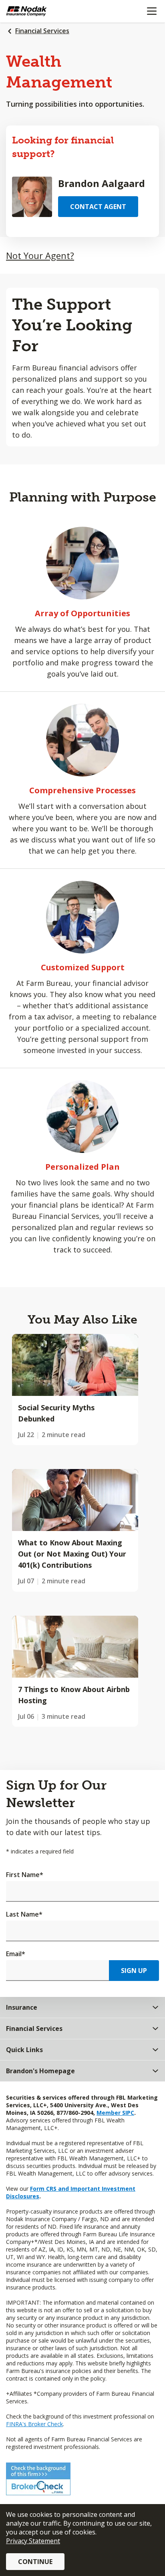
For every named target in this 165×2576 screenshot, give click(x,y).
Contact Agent (98, 207)
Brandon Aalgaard (102, 183)
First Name (25, 1875)
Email (16, 1954)
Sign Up (134, 1971)
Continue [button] (35, 2562)
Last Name (24, 1914)
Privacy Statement (33, 2541)
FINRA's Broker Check (34, 2424)
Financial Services (42, 31)
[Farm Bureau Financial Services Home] (47, 11)
